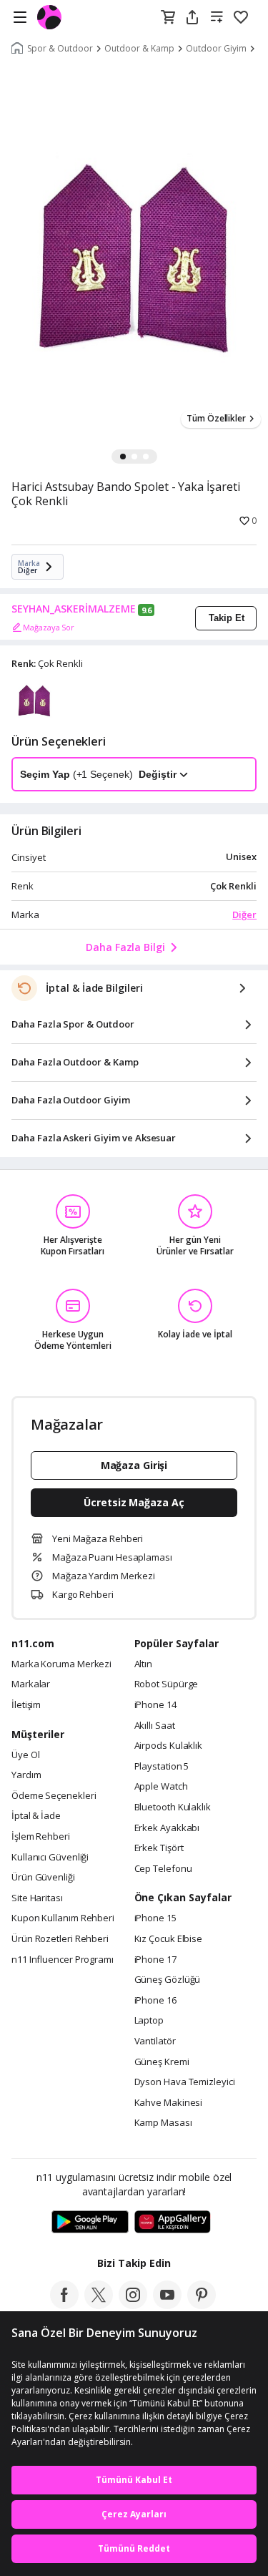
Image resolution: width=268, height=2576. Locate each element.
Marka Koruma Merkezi (61, 1664)
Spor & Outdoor (60, 49)
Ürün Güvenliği (43, 1878)
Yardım (26, 1775)
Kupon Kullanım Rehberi (63, 1918)
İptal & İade (36, 1816)
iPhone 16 (155, 2001)
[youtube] (167, 2305)
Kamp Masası (163, 2123)
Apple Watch (161, 1787)
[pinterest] (202, 2305)
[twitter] (99, 2305)
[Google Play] (90, 2223)
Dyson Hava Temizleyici (185, 2082)
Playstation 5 (162, 1767)
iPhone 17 (155, 1960)
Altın (144, 1664)
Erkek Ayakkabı (167, 1828)
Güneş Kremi (162, 2062)
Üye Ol (25, 1755)
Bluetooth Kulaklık (173, 1807)
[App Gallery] (173, 2223)
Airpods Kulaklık (169, 1746)
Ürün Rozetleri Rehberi (60, 1939)
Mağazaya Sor (49, 627)
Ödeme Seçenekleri (54, 1796)
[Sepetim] (168, 18)
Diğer (244, 914)
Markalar (31, 1684)
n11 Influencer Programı (63, 1960)
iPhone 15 (155, 1918)
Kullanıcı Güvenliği (50, 1858)
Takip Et (227, 618)
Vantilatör (155, 2041)
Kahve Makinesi (169, 2103)
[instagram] (133, 2305)
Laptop (149, 2021)
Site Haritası (37, 1898)
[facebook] (64, 2305)
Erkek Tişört (159, 1848)
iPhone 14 (155, 1705)
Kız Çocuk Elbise (169, 1939)
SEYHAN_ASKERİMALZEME (74, 609)
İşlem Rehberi (41, 1837)
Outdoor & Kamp (139, 49)
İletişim (26, 1705)
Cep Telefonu (163, 1869)
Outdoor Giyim (216, 49)
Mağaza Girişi (134, 1465)
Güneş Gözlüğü (168, 1980)
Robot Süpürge (167, 1684)
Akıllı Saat (155, 1726)
